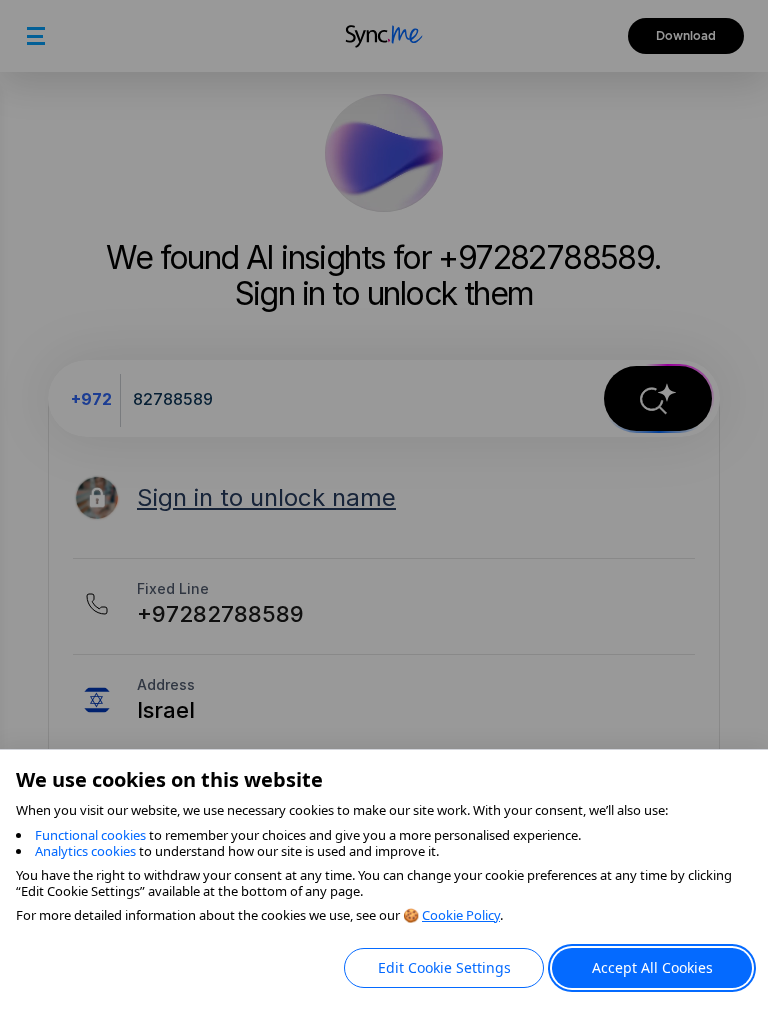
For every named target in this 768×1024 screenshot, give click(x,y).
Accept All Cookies (652, 967)
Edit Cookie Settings (444, 967)
